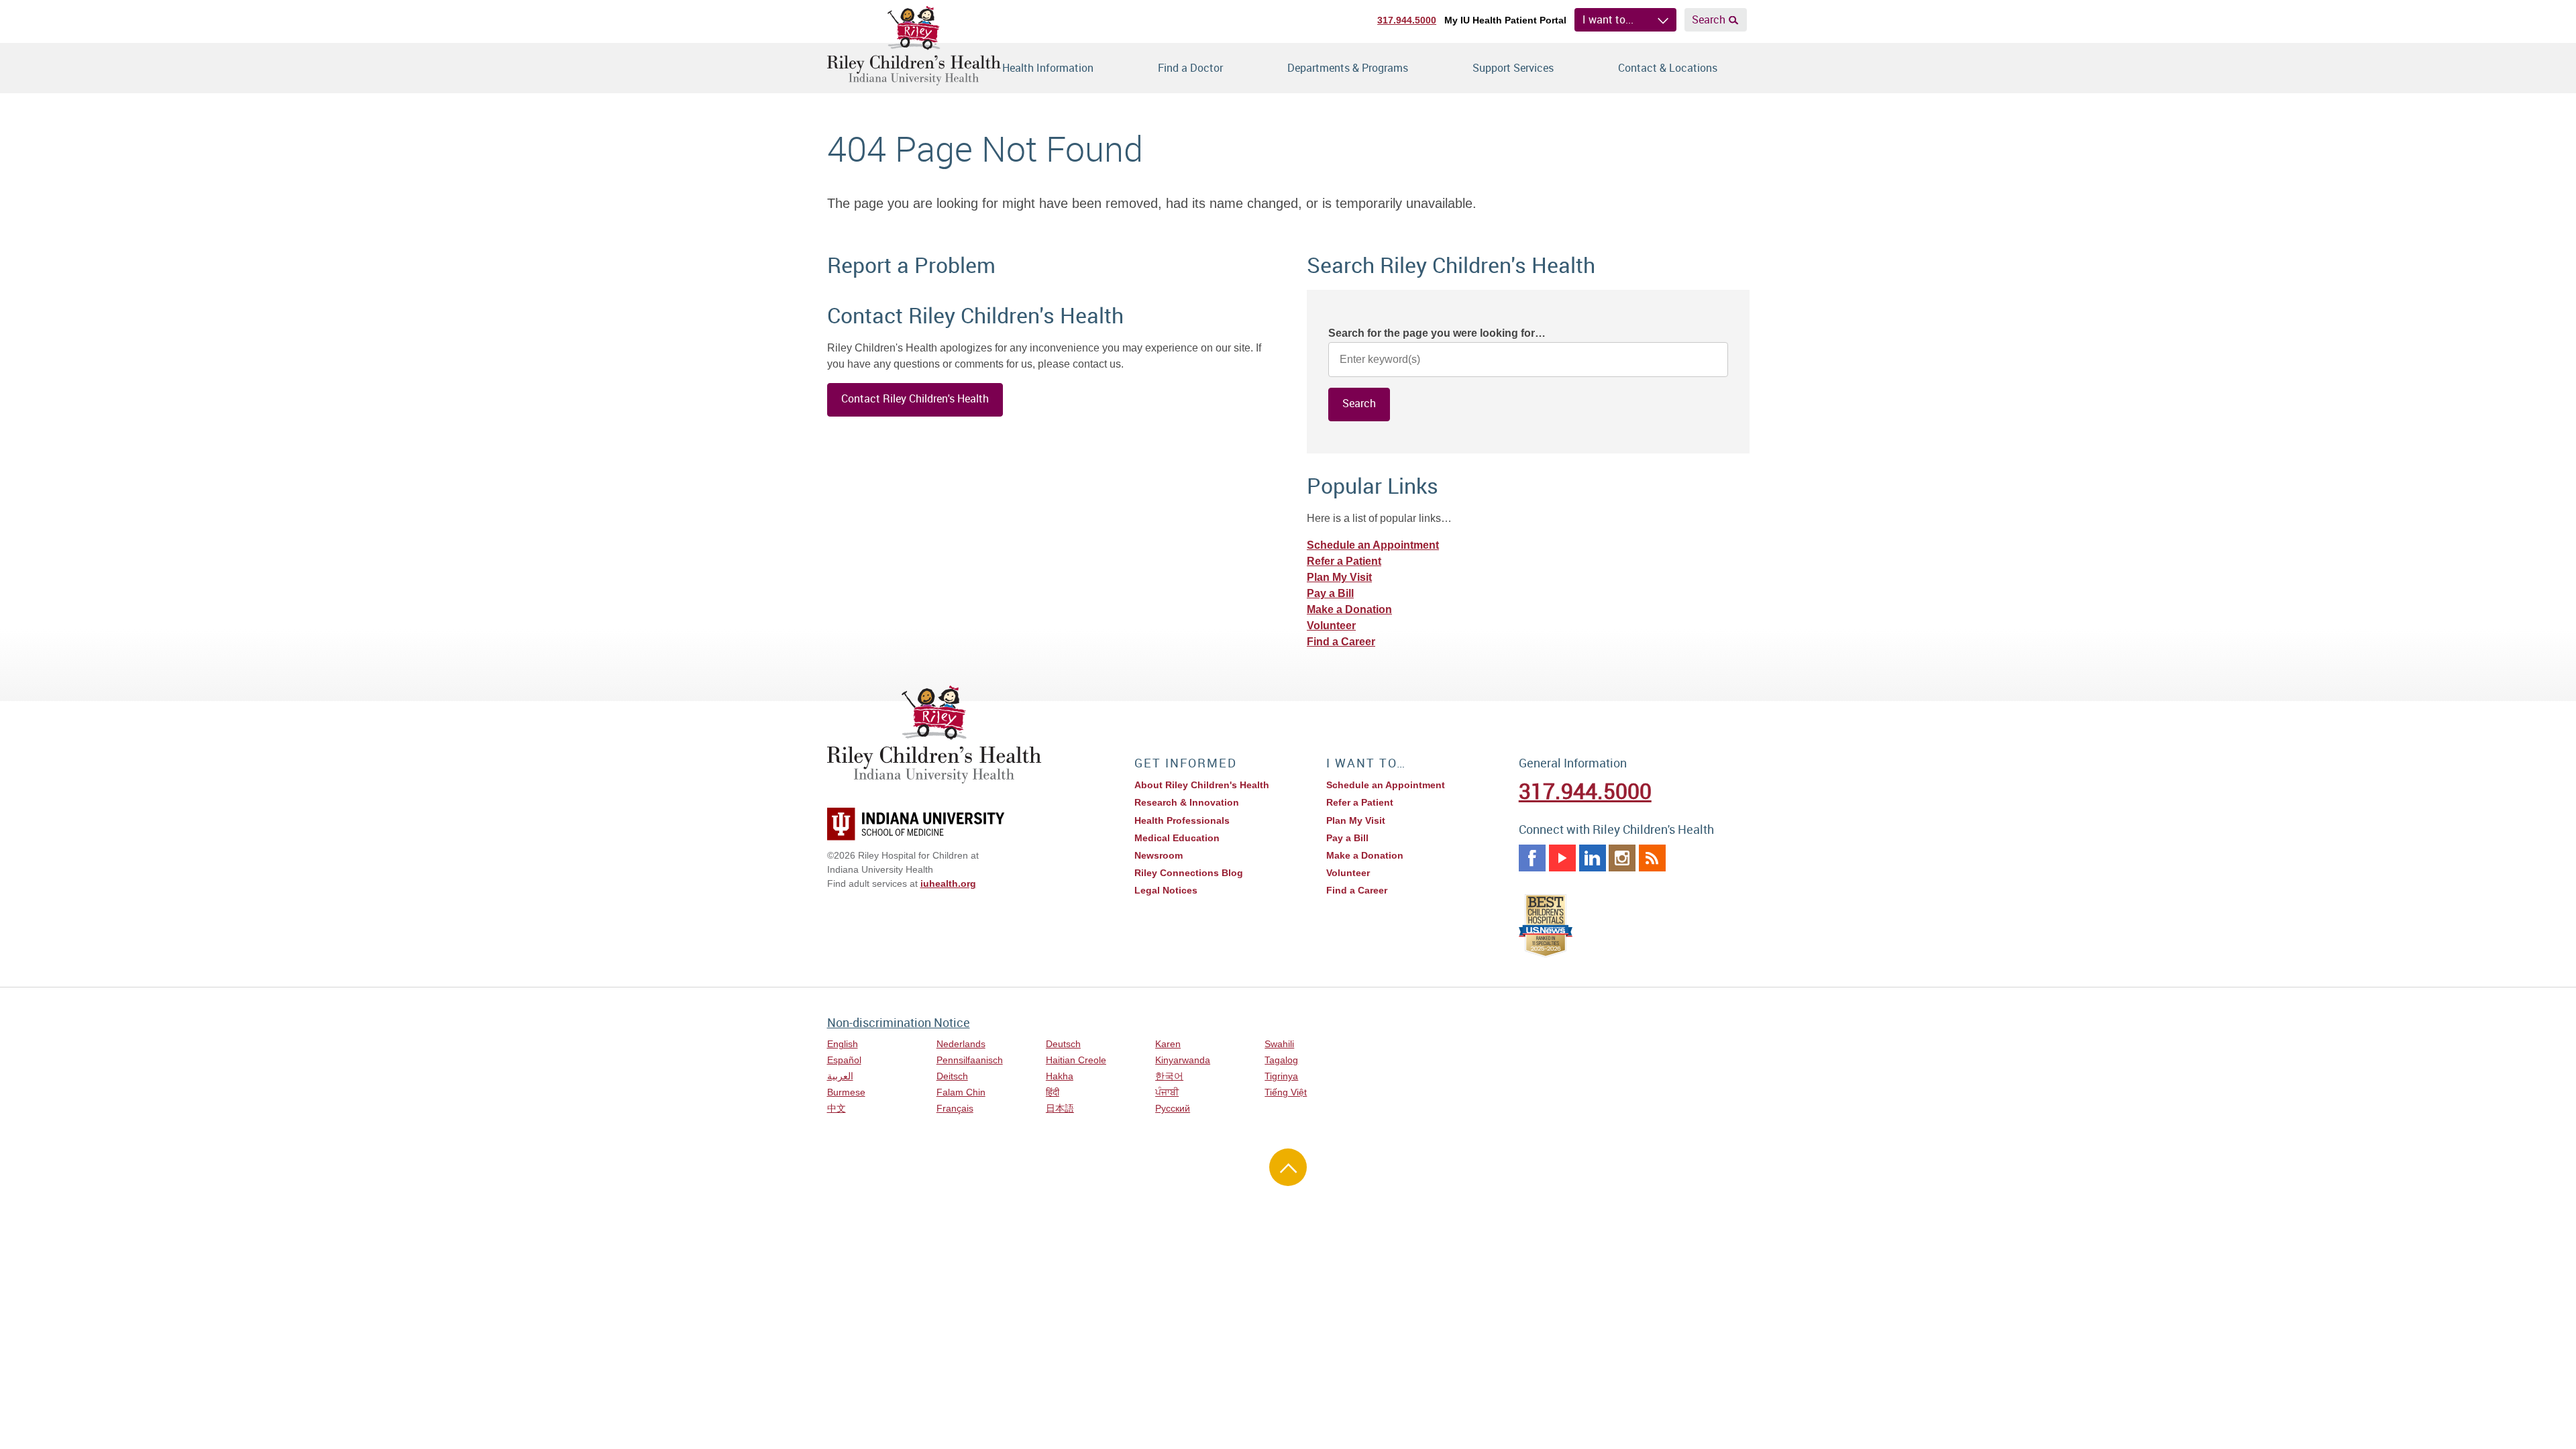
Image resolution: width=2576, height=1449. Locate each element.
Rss (1652, 858)
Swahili (1279, 1044)
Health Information (1048, 68)
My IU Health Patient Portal (1505, 20)
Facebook (1532, 858)
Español (844, 1060)
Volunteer (1331, 626)
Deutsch (1063, 1044)
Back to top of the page (1288, 1167)
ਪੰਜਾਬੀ (1167, 1092)
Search (1709, 19)
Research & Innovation (1187, 802)
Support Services (1513, 68)
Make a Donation (1349, 609)
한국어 (1169, 1076)
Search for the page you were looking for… (1437, 333)
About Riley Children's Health (1202, 785)
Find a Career (1341, 642)
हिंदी (1053, 1092)
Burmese (846, 1092)
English (843, 1044)
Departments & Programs (1348, 68)
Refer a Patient (1344, 561)
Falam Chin (961, 1092)
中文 (837, 1108)
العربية (840, 1076)
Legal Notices (1166, 890)
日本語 (1060, 1108)
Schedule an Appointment (1373, 545)
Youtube (1562, 858)
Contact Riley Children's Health (915, 398)
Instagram (1622, 858)
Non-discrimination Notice (899, 1022)
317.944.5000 (1407, 20)
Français (955, 1108)
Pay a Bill (1330, 593)
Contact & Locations (1668, 68)
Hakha (1060, 1076)
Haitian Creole (1076, 1060)
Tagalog (1281, 1060)
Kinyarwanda (1183, 1060)
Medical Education (1177, 838)
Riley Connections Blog (1189, 873)
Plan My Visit (1339, 577)
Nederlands (961, 1044)
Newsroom (1159, 855)
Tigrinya (1281, 1076)
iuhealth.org (948, 883)
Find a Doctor (1190, 68)
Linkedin (1593, 858)
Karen (1168, 1044)
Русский (1173, 1108)
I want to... (1608, 19)
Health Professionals (1182, 820)
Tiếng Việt (1286, 1092)
